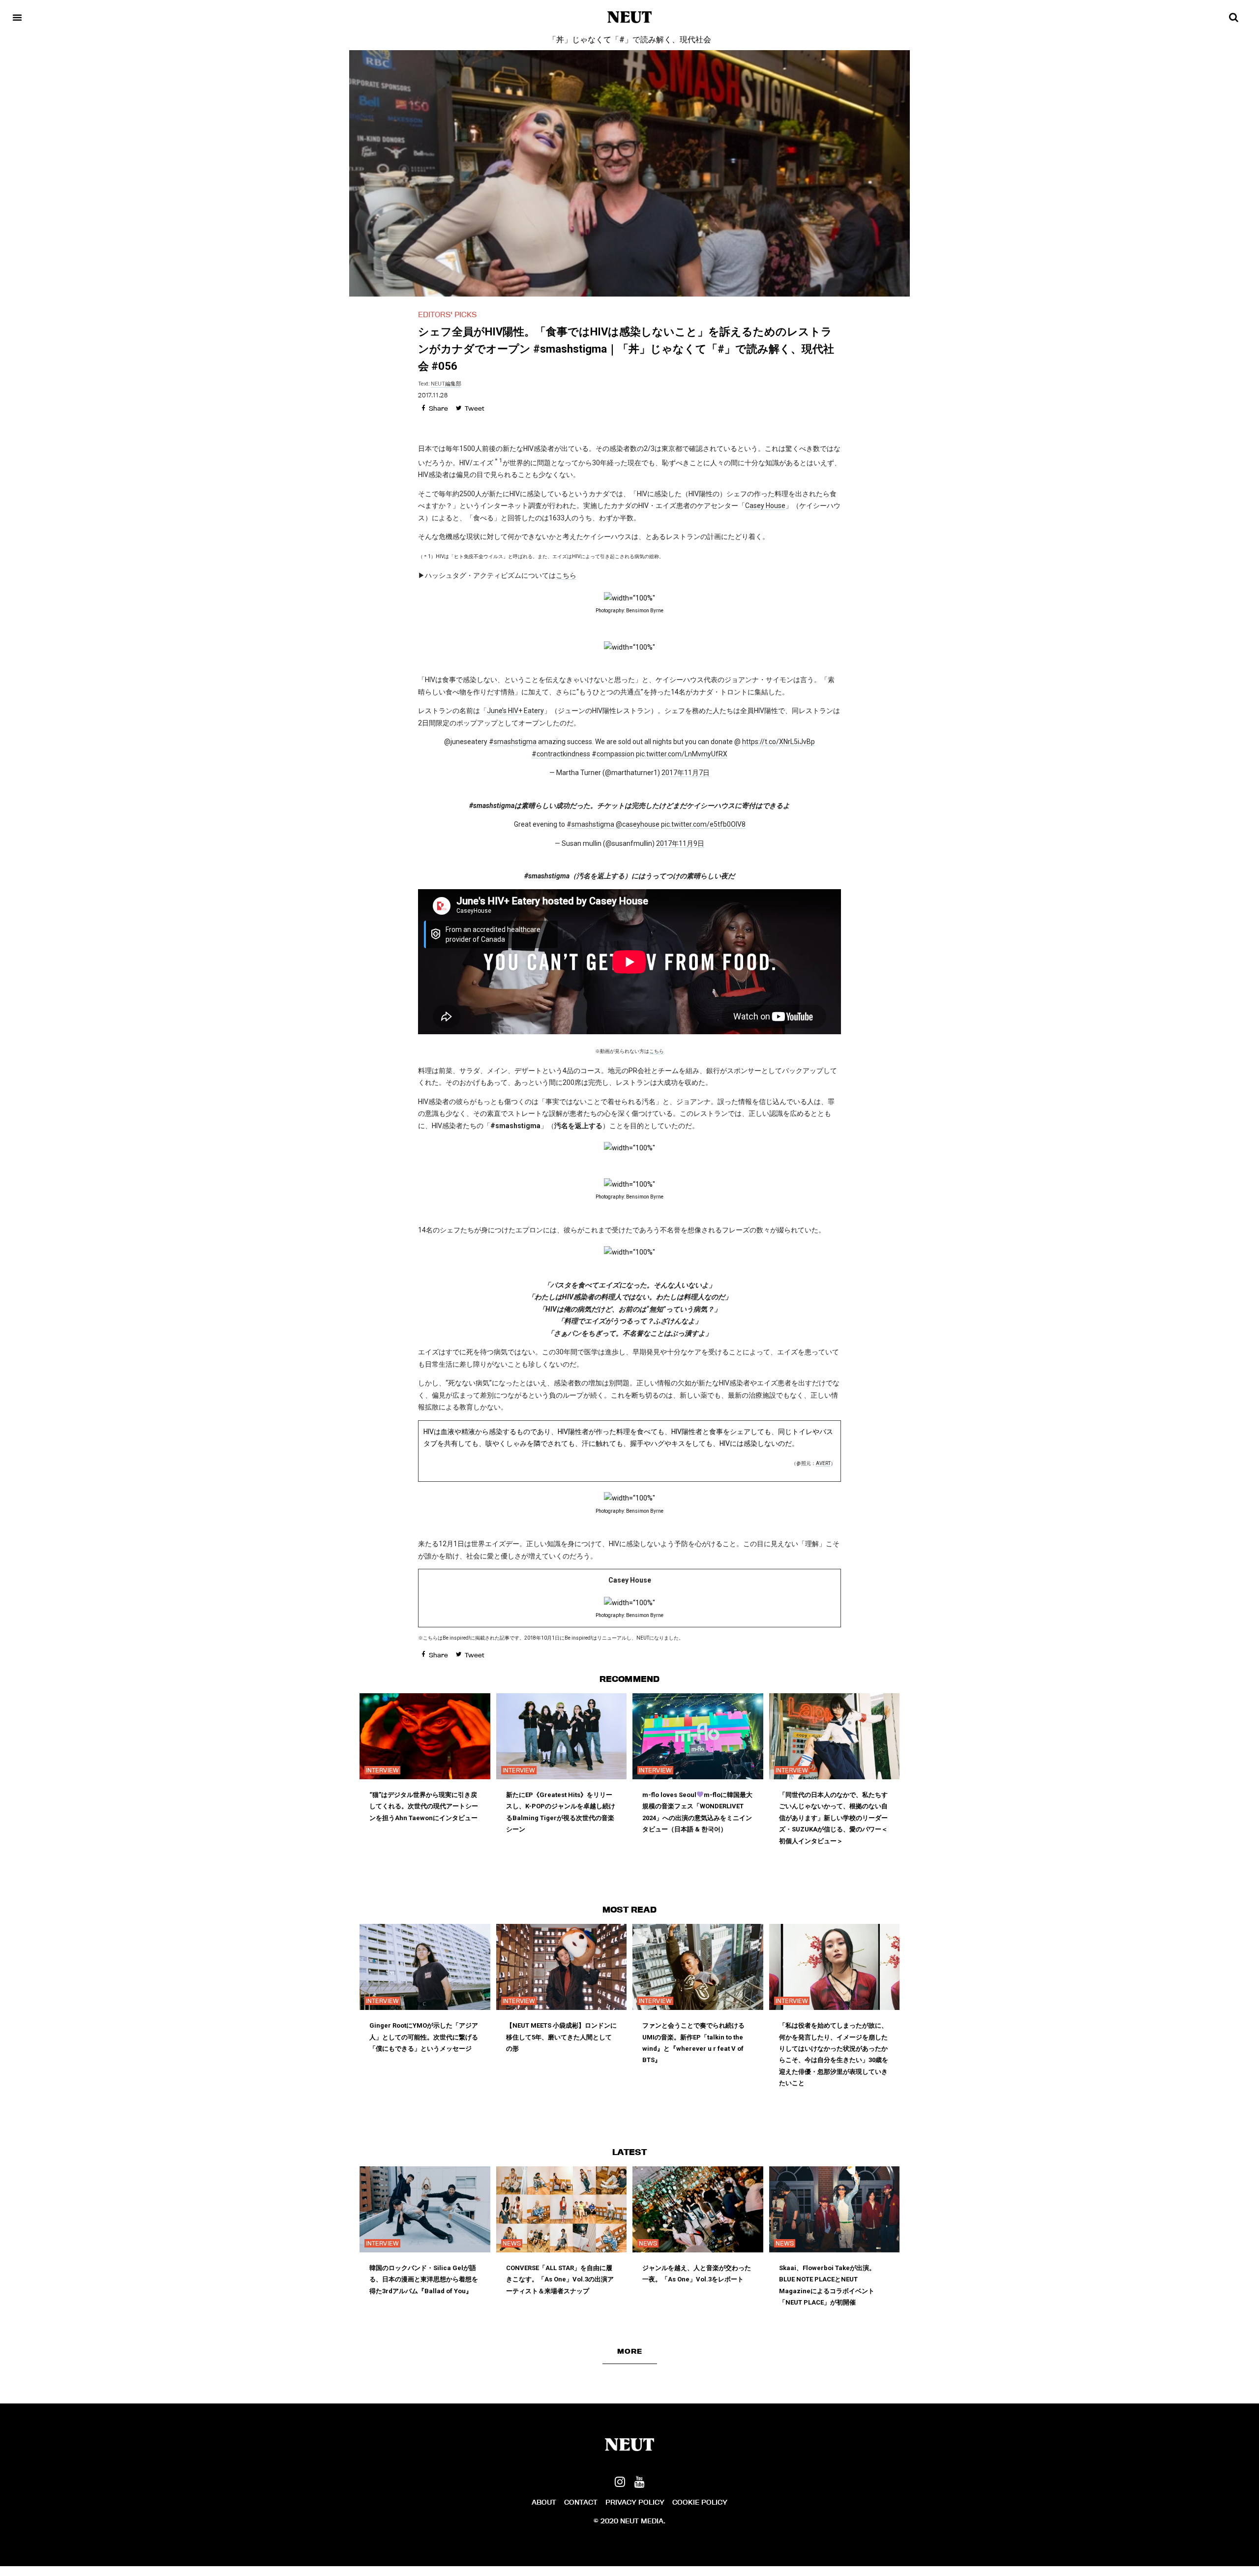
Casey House (765, 506)
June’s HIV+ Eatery (515, 711)
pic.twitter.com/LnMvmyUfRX (682, 754)
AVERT (823, 1463)
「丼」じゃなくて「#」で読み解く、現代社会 (630, 40)
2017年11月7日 (686, 773)
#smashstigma (513, 742)
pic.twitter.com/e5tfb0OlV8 (703, 824)
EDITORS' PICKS (447, 315)
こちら (566, 575)
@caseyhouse (638, 824)
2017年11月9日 (680, 843)
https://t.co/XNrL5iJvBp (779, 742)
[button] (630, 2351)
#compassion (613, 754)
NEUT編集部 (446, 384)
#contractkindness (561, 754)
